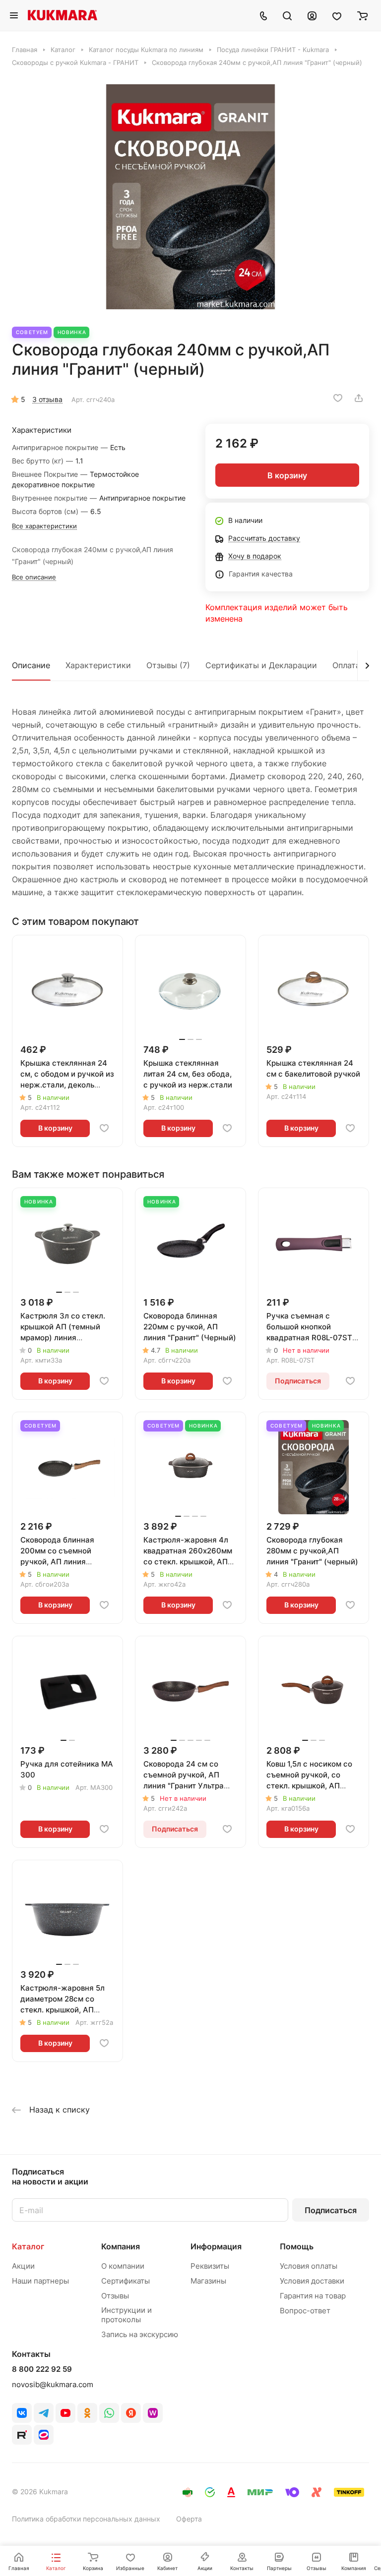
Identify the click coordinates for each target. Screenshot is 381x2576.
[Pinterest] (153, 2413)
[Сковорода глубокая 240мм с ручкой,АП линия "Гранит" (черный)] (190, 197)
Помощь (297, 2246)
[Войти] (312, 15)
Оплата (346, 665)
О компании (123, 2266)
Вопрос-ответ (305, 2311)
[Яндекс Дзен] (131, 2413)
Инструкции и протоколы (127, 2315)
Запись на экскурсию (140, 2334)
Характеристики (98, 665)
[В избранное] (338, 398)
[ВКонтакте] (22, 2413)
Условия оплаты (309, 2266)
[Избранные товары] (337, 15)
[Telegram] (44, 2413)
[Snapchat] (22, 2435)
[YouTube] (65, 2413)
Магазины (208, 2281)
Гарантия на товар (313, 2296)
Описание (31, 665)
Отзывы (115, 2296)
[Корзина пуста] (362, 15)
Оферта (189, 2519)
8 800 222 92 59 (42, 2369)
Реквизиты (210, 2266)
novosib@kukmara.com (53, 2384)
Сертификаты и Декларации (261, 665)
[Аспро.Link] (44, 2435)
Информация (216, 2246)
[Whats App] (109, 2413)
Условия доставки (312, 2281)
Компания (121, 2246)
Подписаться (331, 2210)
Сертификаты (126, 2281)
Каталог (28, 2246)
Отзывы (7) (168, 665)
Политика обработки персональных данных (86, 2519)
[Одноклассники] (87, 2413)
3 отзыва (47, 399)
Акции (23, 2266)
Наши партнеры (40, 2281)
